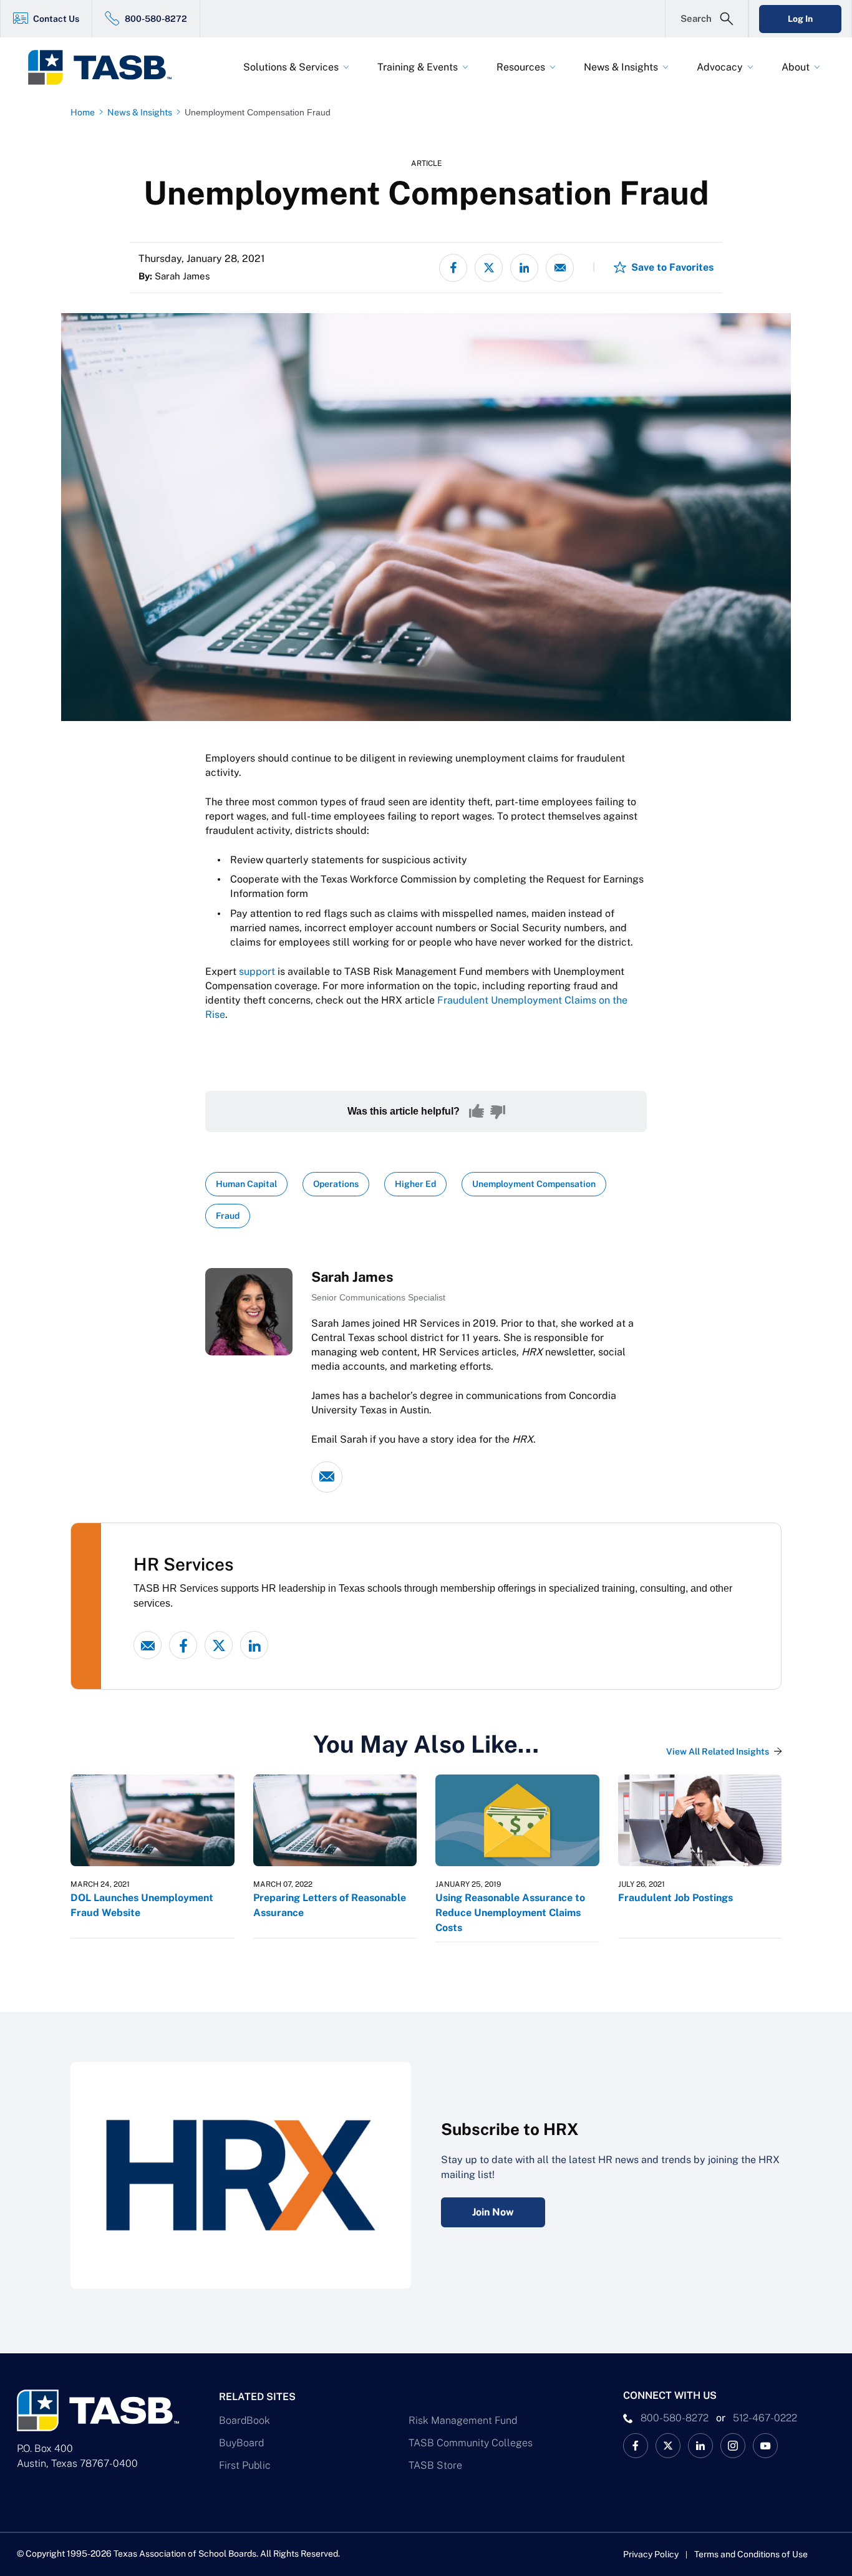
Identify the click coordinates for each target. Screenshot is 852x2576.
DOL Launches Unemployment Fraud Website (142, 1905)
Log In (800, 19)
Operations (336, 1184)
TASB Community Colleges (471, 2443)
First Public (245, 2465)
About (796, 67)
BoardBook (244, 2420)
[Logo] (108, 67)
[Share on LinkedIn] (524, 268)
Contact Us (56, 19)
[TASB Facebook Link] (636, 2446)
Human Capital (246, 1184)
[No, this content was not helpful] (498, 1111)
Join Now (493, 2212)
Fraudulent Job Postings (675, 1898)
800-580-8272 (156, 19)
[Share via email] (560, 268)
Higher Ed (415, 1184)
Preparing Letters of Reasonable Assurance (330, 1905)
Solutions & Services (291, 67)
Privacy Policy (651, 2554)
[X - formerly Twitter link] (219, 1645)
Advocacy (720, 67)
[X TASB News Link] (668, 2446)
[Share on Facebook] (453, 268)
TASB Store (435, 2465)
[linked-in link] (254, 1645)
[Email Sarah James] (327, 1477)
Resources (521, 67)
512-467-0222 (765, 2418)
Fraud (228, 1216)
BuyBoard (241, 2443)
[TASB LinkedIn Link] (700, 2446)
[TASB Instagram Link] (733, 2446)
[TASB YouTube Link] (765, 2446)
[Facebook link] (183, 1645)
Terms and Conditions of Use (751, 2554)
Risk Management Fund (463, 2420)
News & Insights (621, 67)
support (257, 971)
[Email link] (148, 1645)
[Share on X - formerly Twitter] (489, 268)
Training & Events (418, 67)
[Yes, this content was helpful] (477, 1111)
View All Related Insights (718, 1751)
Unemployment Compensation (534, 1184)
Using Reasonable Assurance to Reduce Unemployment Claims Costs (510, 1913)
